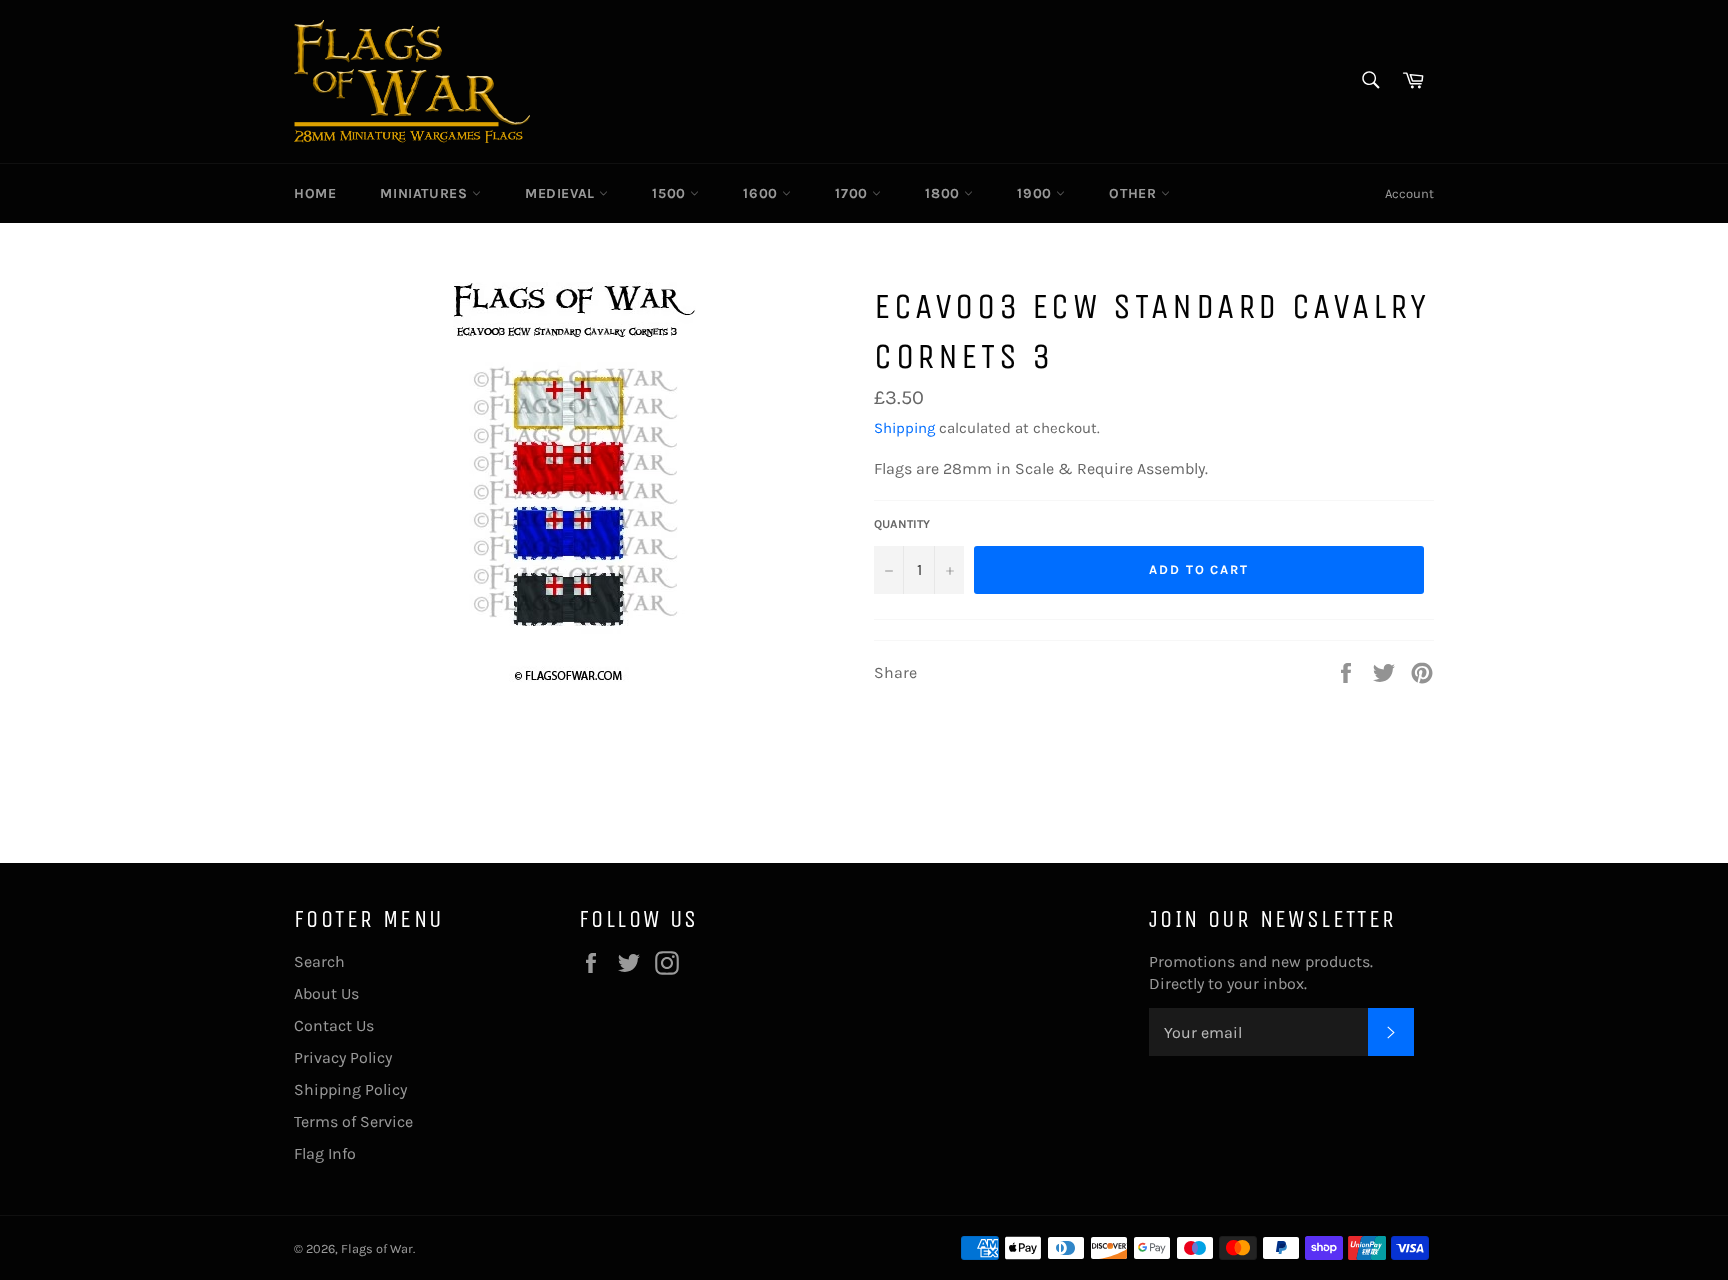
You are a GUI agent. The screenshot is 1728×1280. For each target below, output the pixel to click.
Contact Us (334, 1025)
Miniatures (426, 193)
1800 (944, 193)
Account (1409, 193)
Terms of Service (353, 1121)
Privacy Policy (343, 1057)
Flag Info (325, 1153)
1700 (853, 193)
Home (315, 193)
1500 (671, 193)
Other (1135, 193)
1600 (762, 193)
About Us (326, 993)
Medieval (562, 193)
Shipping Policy (350, 1089)
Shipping (904, 428)
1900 (1036, 193)
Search (319, 961)
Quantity (902, 524)
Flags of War (377, 1248)
